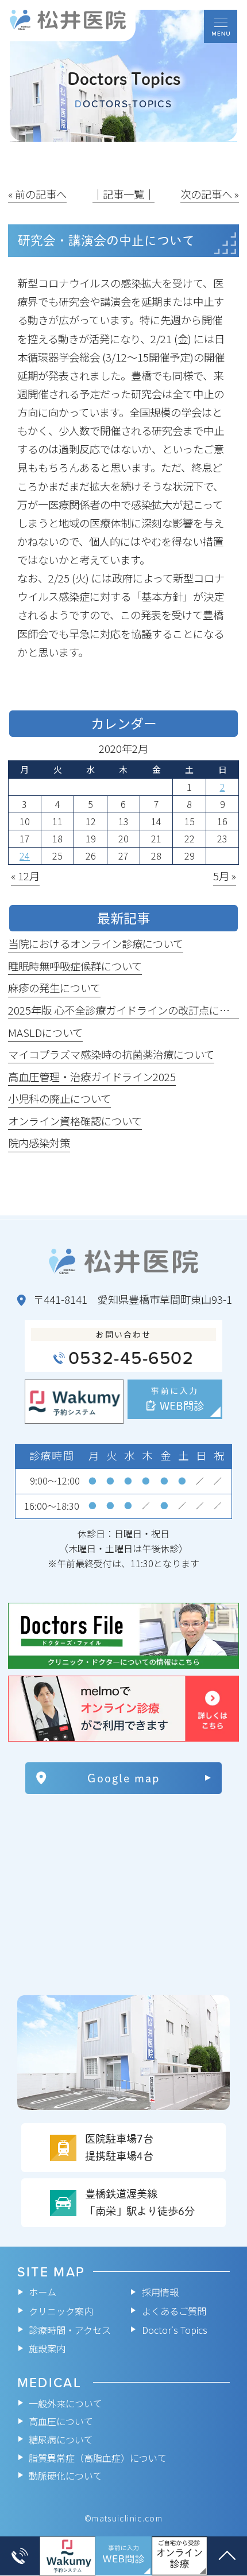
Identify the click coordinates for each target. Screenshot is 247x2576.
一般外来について (65, 2403)
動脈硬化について (65, 2476)
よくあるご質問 (174, 2311)
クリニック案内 (61, 2311)
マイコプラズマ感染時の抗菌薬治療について (111, 1054)
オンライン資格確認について (75, 1121)
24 (25, 856)
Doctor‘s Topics (175, 2330)
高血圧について (61, 2422)
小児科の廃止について (59, 1098)
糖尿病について (61, 2439)
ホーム (43, 2292)
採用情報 (160, 2292)
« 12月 (25, 876)
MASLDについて (45, 1032)
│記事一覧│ (123, 194)
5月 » (225, 876)
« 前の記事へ (37, 194)
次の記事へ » (210, 194)
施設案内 (47, 2349)
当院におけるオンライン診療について (96, 943)
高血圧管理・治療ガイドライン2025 (92, 1077)
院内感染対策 (39, 1143)
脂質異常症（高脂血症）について (98, 2458)
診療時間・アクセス (70, 2330)
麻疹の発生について (54, 988)
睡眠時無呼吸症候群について (75, 966)
